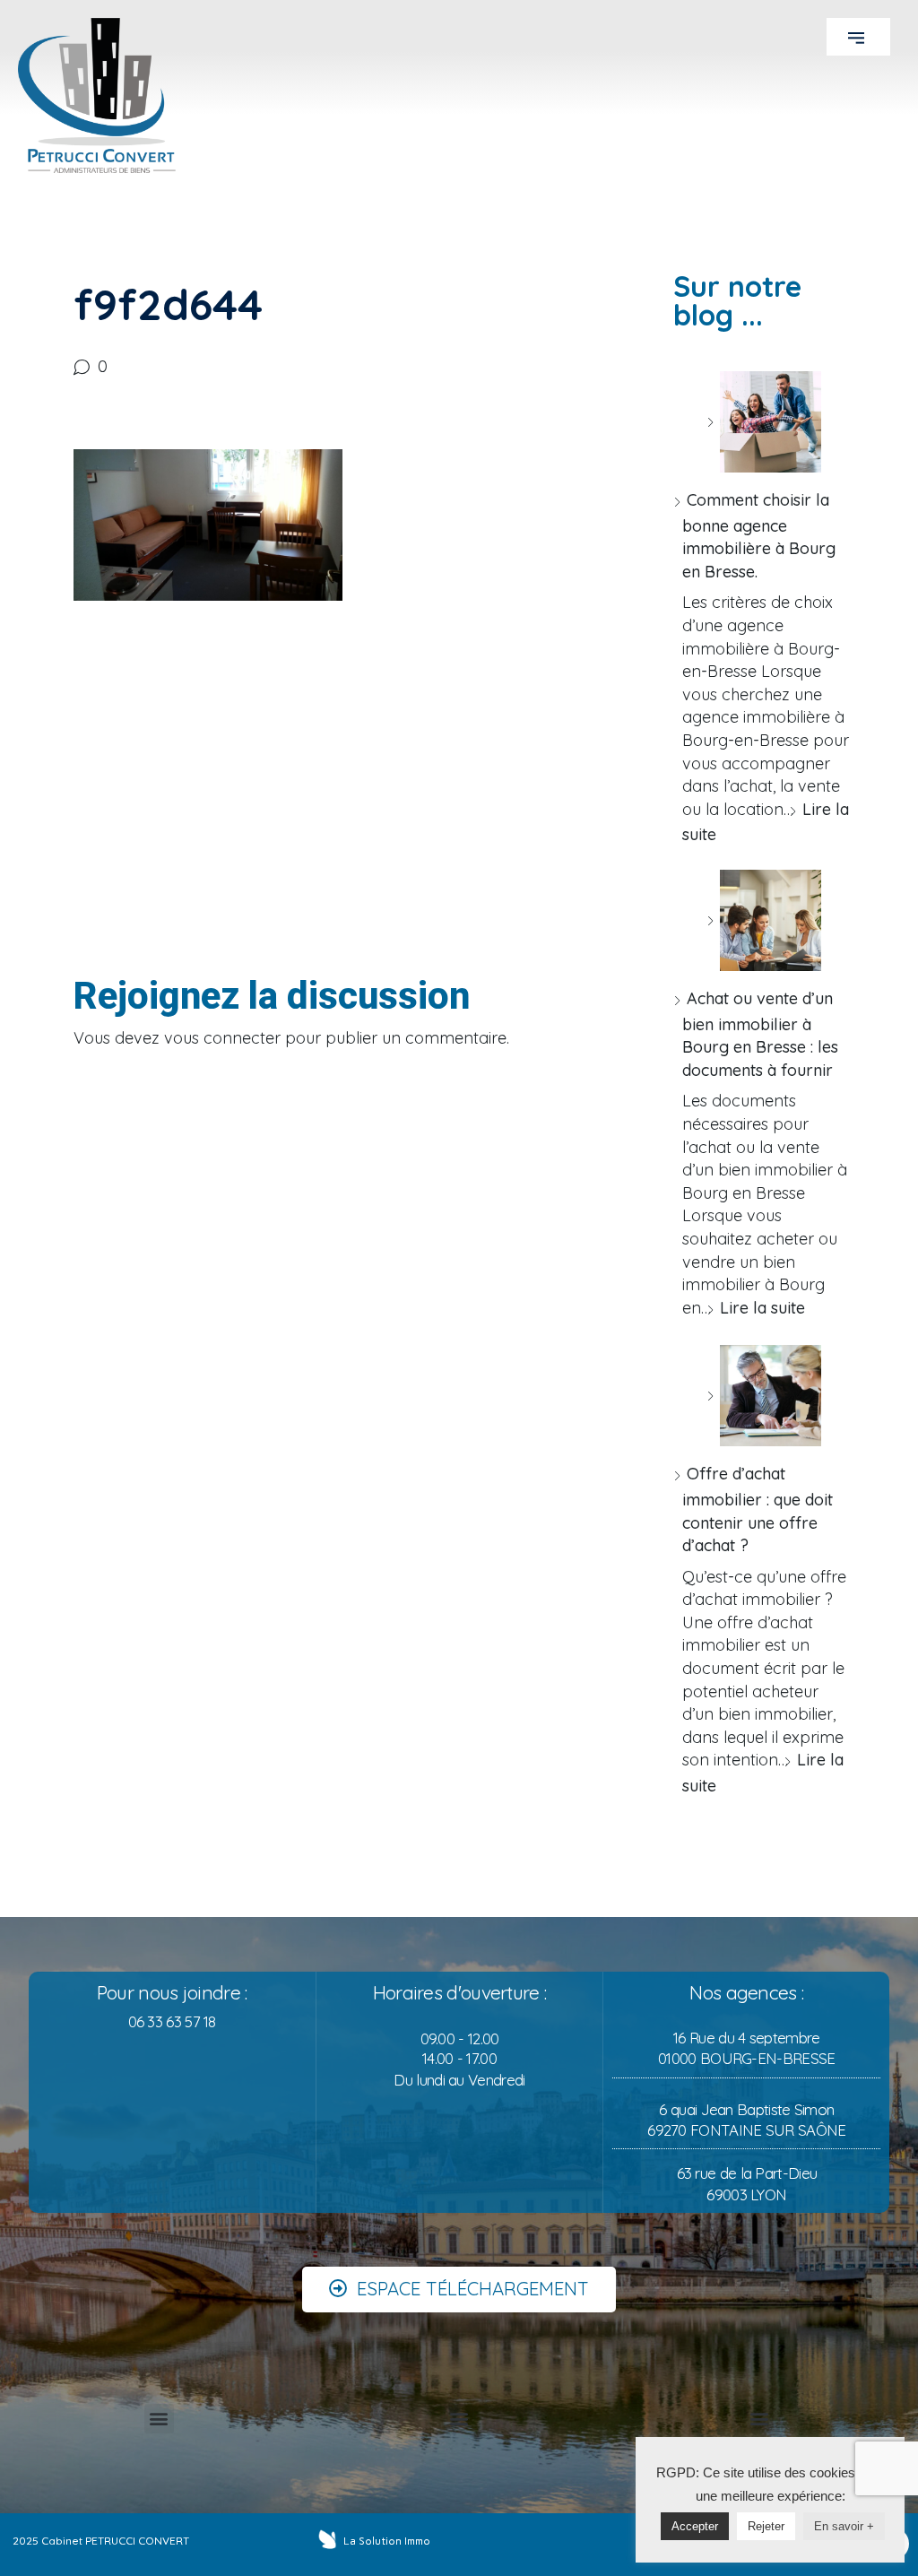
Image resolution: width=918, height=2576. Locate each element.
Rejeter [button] (766, 2526)
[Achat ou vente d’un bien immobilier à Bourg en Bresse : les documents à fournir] (764, 920)
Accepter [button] (695, 2526)
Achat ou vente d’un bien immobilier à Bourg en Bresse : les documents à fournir (760, 1034)
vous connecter (222, 1038)
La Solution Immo (387, 2541)
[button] (858, 37)
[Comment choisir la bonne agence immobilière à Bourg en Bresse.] (764, 422)
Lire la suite (762, 1308)
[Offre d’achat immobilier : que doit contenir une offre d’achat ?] (764, 1396)
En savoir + (844, 2526)
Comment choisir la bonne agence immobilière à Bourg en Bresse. (759, 536)
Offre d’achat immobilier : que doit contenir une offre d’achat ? (758, 1509)
